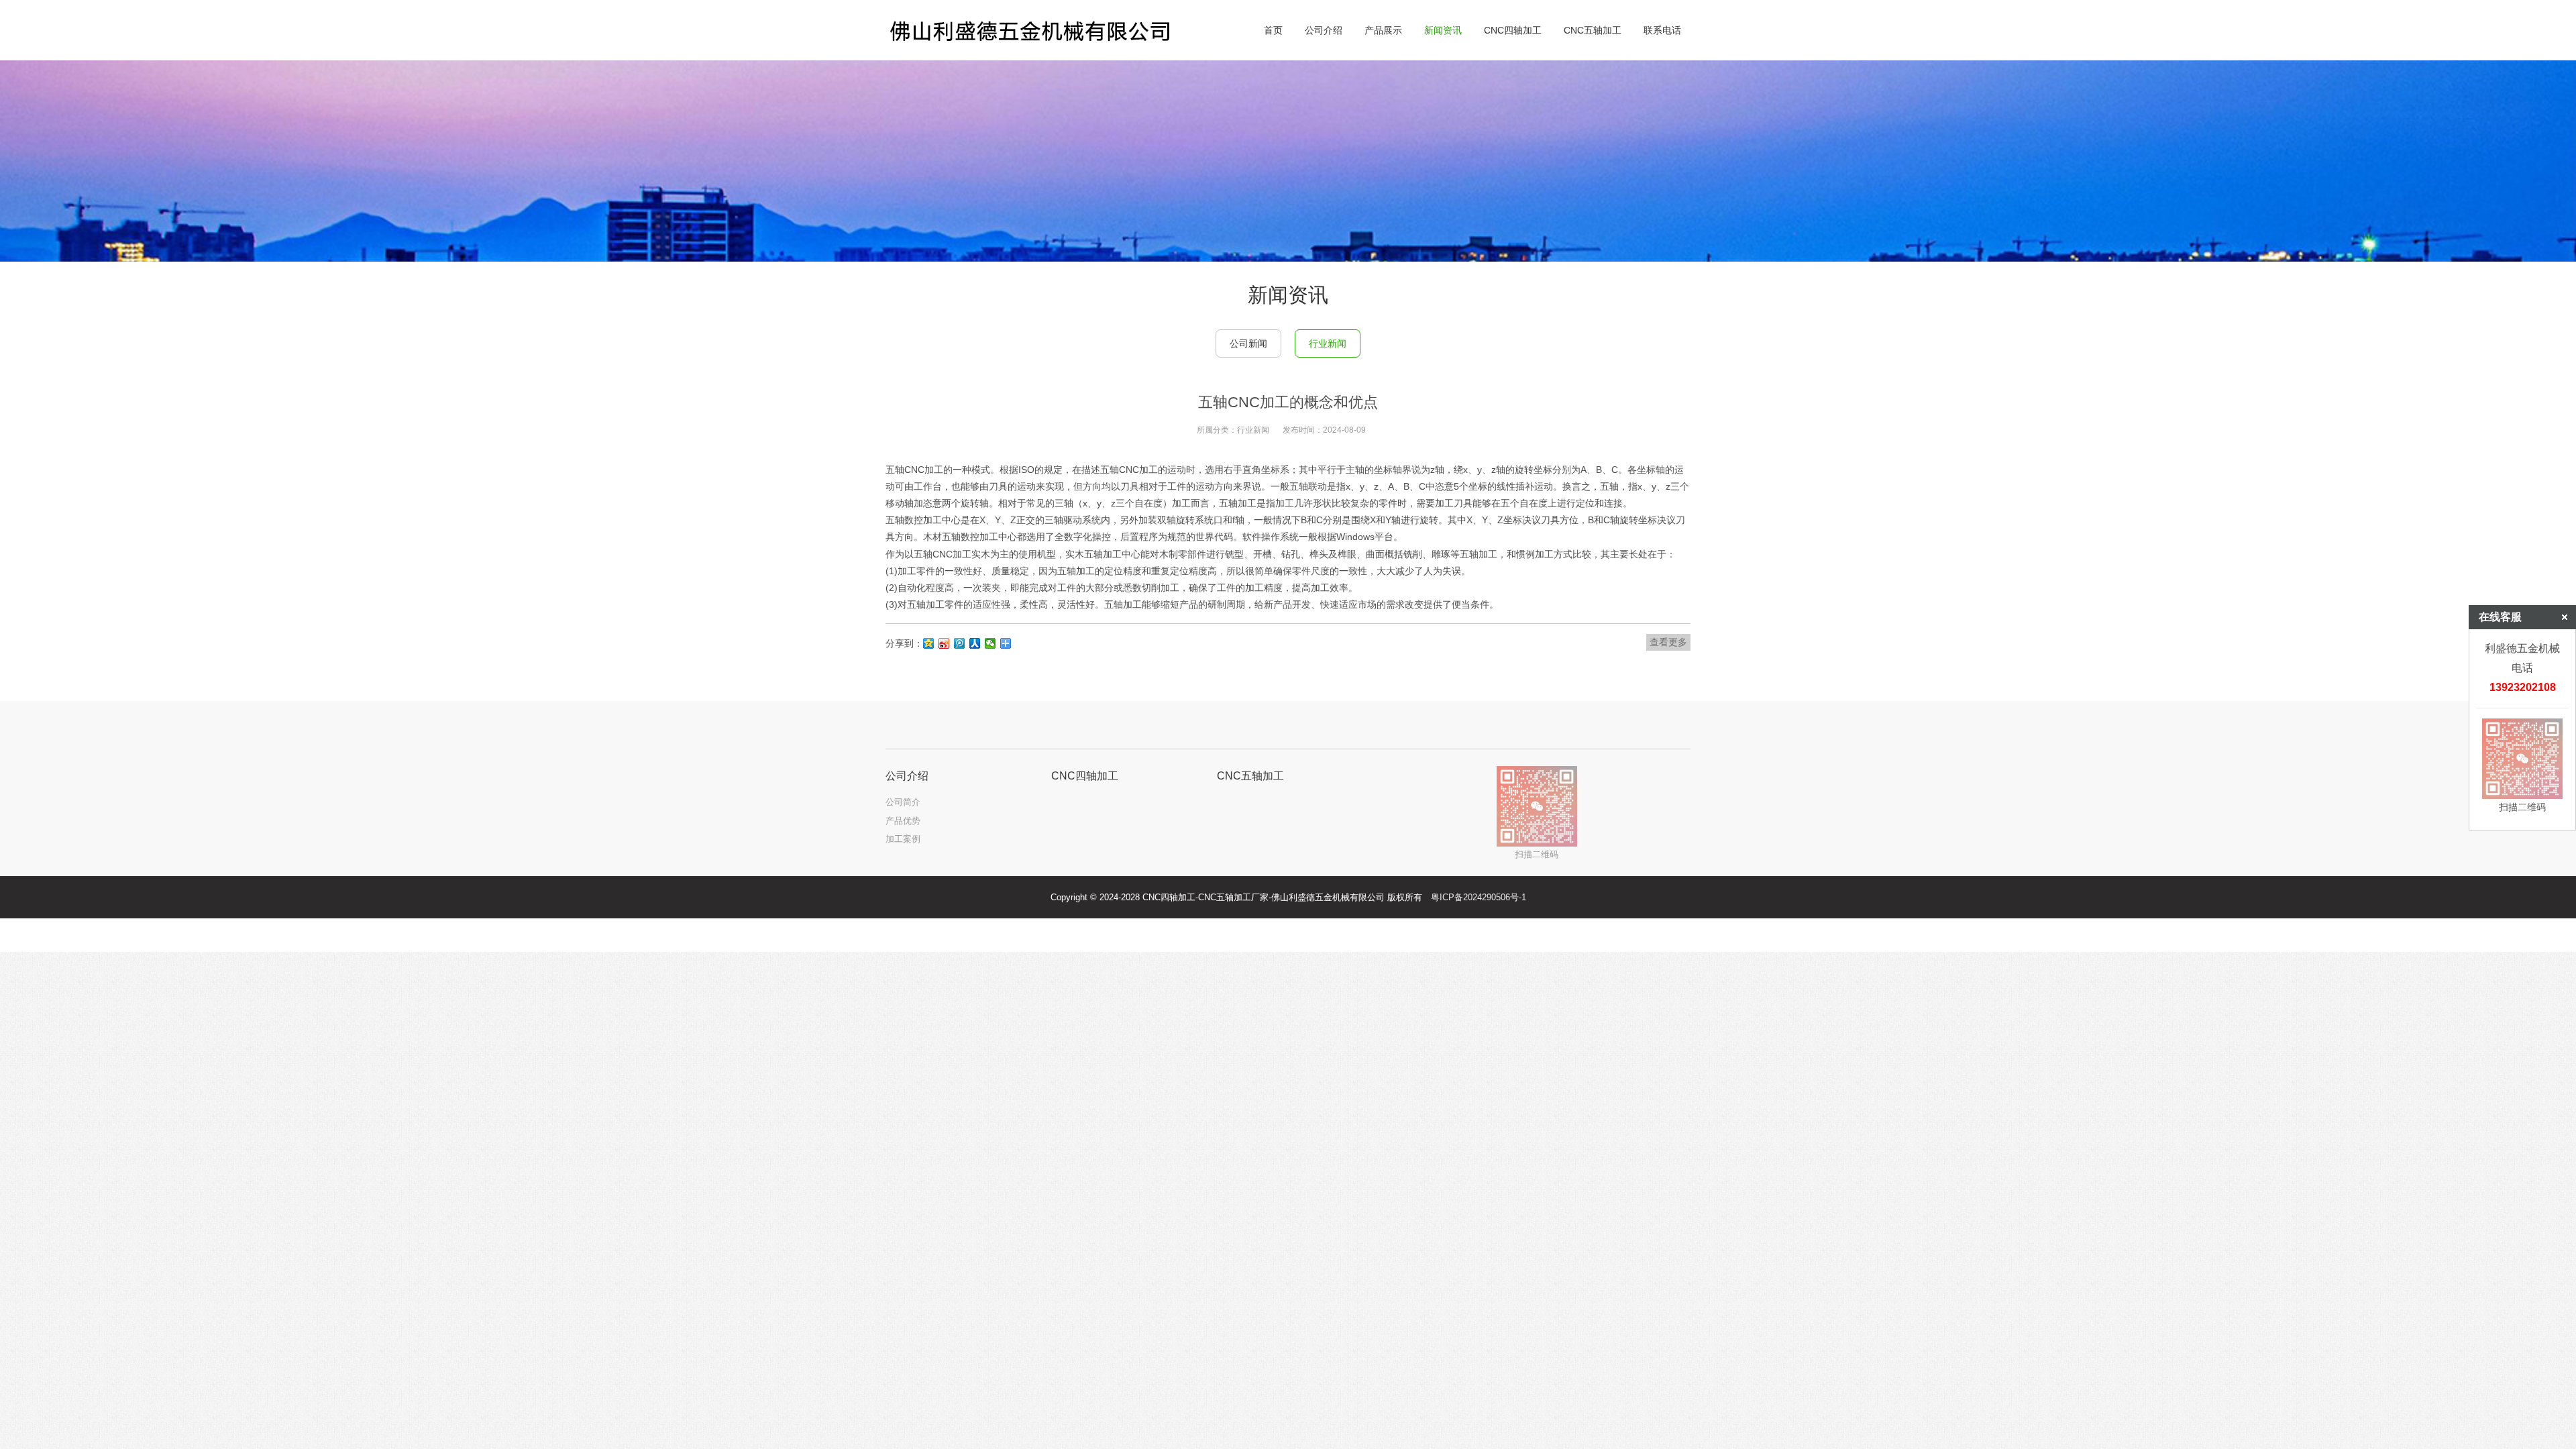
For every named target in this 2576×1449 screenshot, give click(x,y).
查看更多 (1668, 642)
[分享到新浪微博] (944, 643)
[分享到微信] (990, 643)
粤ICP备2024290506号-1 (1479, 897)
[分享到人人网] (975, 643)
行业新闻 (1328, 343)
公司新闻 (1248, 343)
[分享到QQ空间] (929, 643)
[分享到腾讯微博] (960, 643)
